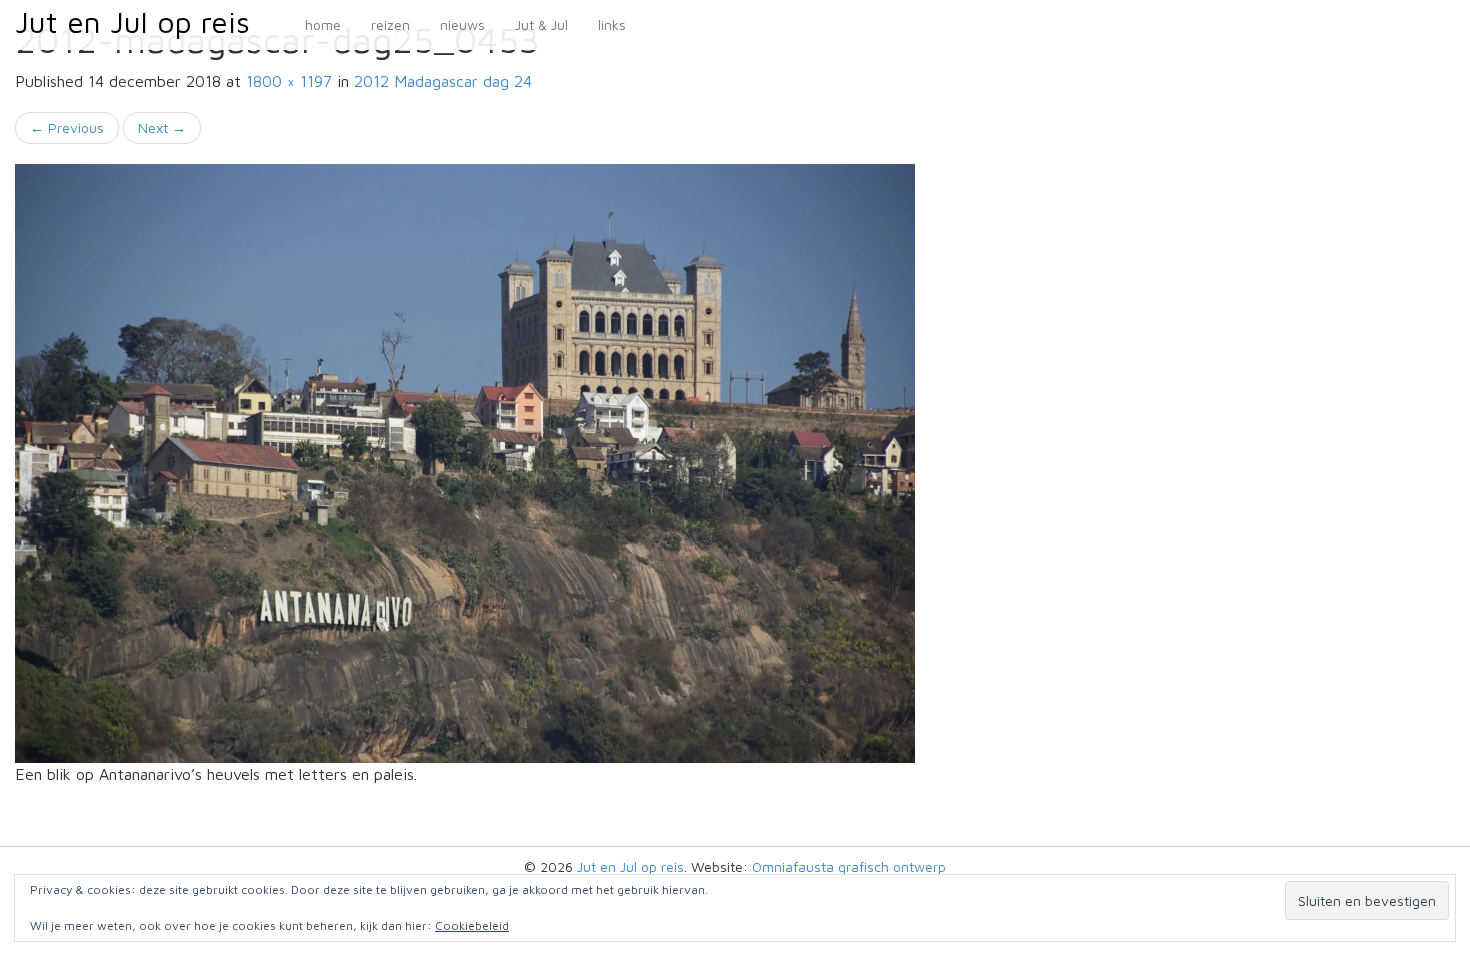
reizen (390, 24)
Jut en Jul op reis (132, 21)
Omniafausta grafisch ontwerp (849, 866)
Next (162, 127)
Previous (67, 127)
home (323, 24)
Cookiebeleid (472, 925)
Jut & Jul (541, 24)
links (612, 24)
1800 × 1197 (289, 81)
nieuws (462, 24)
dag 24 (443, 81)
